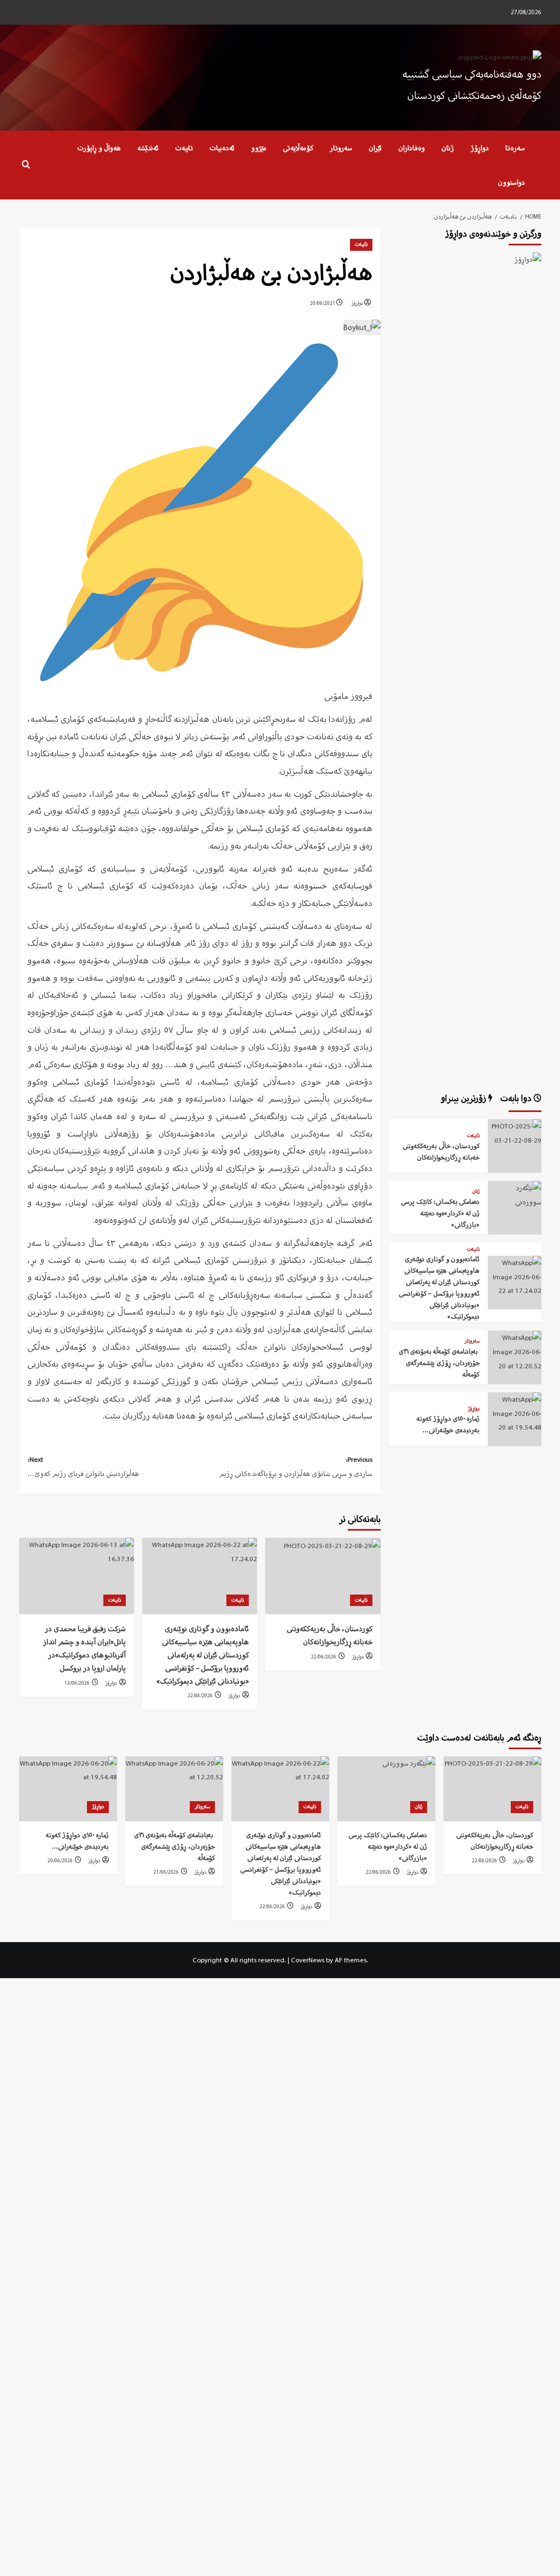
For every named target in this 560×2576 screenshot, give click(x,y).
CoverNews (308, 1960)
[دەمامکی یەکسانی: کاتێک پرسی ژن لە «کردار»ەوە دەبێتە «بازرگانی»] (515, 1194)
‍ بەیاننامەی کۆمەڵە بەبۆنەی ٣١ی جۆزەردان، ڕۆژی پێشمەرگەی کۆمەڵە (439, 1363)
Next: (83, 1466)
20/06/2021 (323, 303)
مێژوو (259, 148)
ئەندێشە (148, 148)
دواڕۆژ (480, 148)
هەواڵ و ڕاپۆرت (99, 148)
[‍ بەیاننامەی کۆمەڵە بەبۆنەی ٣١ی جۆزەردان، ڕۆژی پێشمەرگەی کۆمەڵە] (515, 1351)
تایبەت (184, 148)
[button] (26, 165)
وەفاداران (412, 148)
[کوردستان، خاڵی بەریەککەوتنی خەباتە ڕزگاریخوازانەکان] (323, 1576)
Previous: (296, 1466)
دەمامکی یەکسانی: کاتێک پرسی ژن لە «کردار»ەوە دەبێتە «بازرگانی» (440, 1213)
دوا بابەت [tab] (517, 1098)
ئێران (375, 148)
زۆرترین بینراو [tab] (465, 1098)
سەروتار (341, 148)
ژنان (448, 148)
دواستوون (511, 182)
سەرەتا (515, 148)
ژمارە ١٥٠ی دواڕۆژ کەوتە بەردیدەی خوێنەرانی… (448, 1424)
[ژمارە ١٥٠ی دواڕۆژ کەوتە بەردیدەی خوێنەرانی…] (515, 1412)
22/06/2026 (324, 1657)
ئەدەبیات (222, 148)
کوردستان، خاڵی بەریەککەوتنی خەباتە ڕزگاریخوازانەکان (329, 1635)
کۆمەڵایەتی (298, 148)
